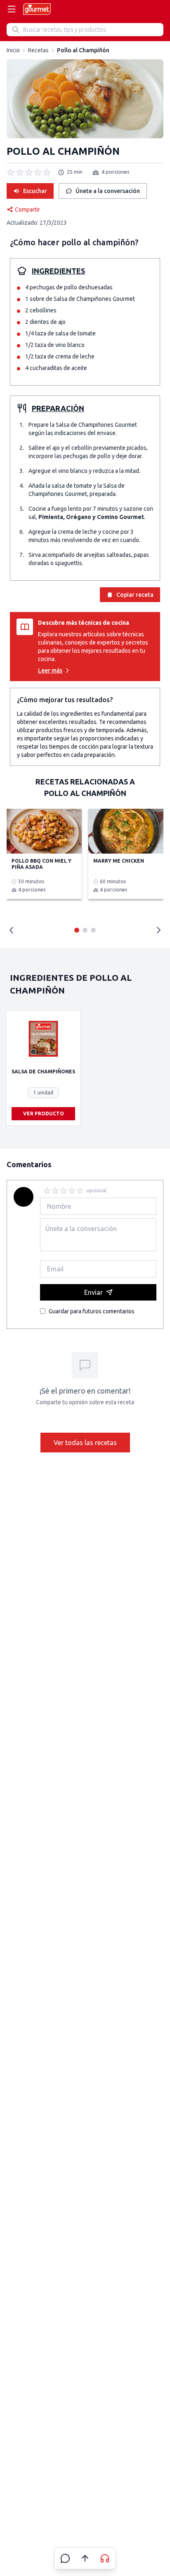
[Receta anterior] (12, 930)
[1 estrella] (47, 1191)
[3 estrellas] (64, 1191)
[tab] (77, 930)
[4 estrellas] (72, 1191)
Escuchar (35, 191)
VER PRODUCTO (44, 1113)
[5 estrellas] (80, 1191)
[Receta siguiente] (158, 930)
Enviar (93, 1292)
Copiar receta (135, 595)
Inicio (13, 50)
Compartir (27, 209)
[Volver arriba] (85, 2558)
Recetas (38, 50)
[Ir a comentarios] (65, 2558)
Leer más (50, 670)
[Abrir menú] (12, 9)
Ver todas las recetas (85, 1443)
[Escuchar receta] (105, 2558)
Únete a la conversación (108, 191)
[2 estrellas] (55, 1191)
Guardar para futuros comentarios (92, 1311)
